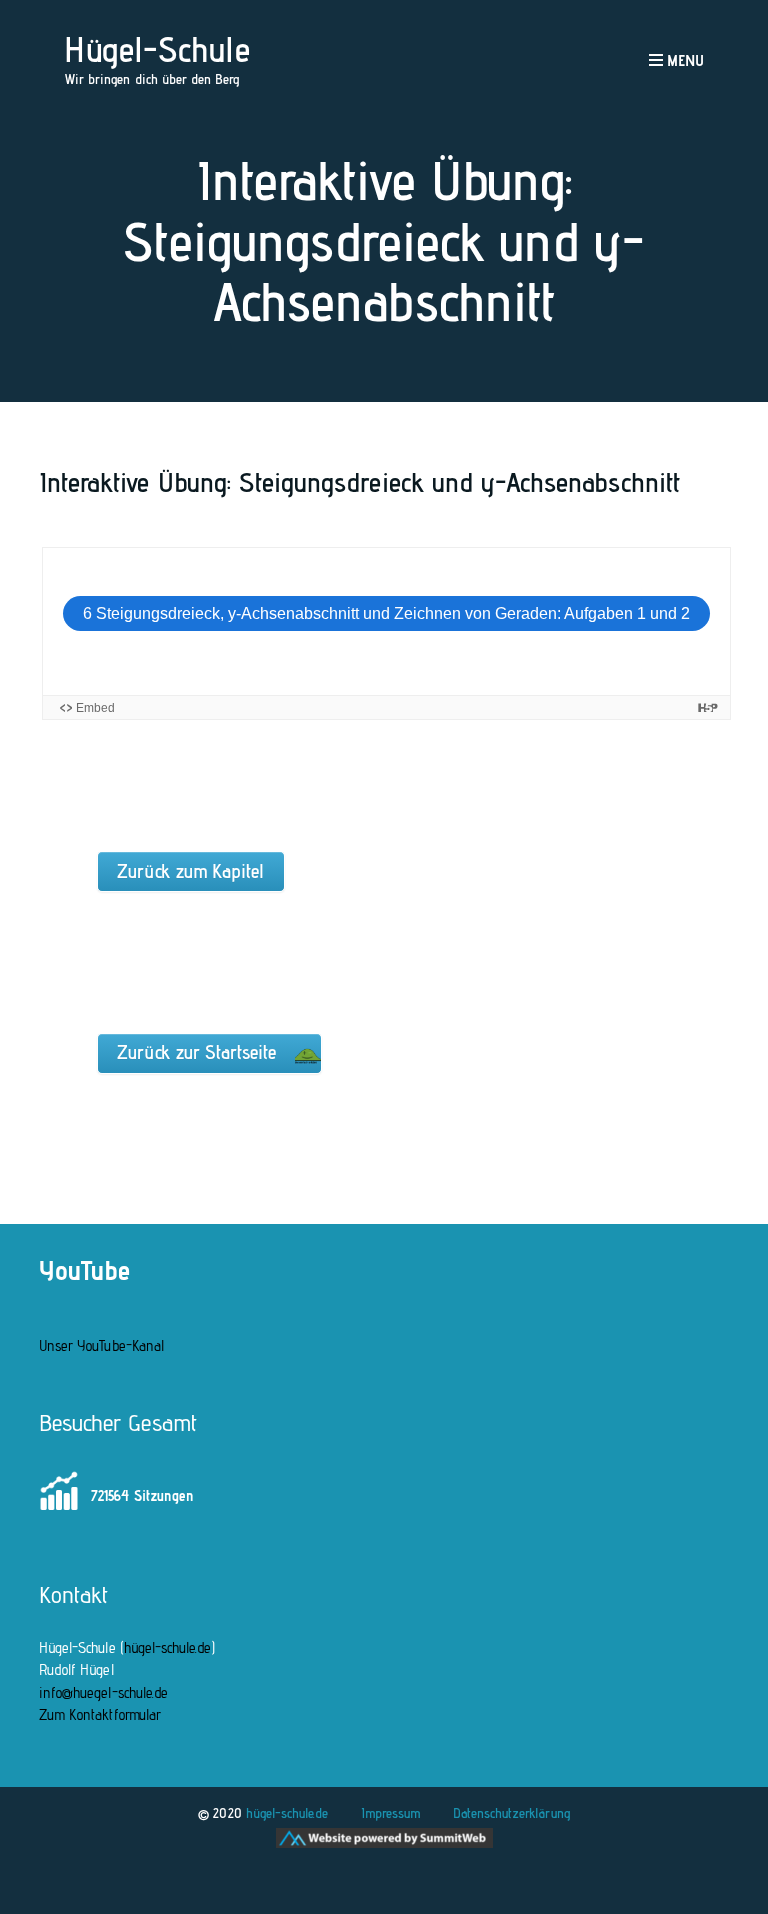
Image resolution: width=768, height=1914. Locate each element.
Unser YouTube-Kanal (101, 1345)
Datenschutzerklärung (511, 1813)
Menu (683, 60)
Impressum (390, 1813)
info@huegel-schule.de (103, 1692)
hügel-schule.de (168, 1647)
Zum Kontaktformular (100, 1714)
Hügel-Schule (157, 49)
